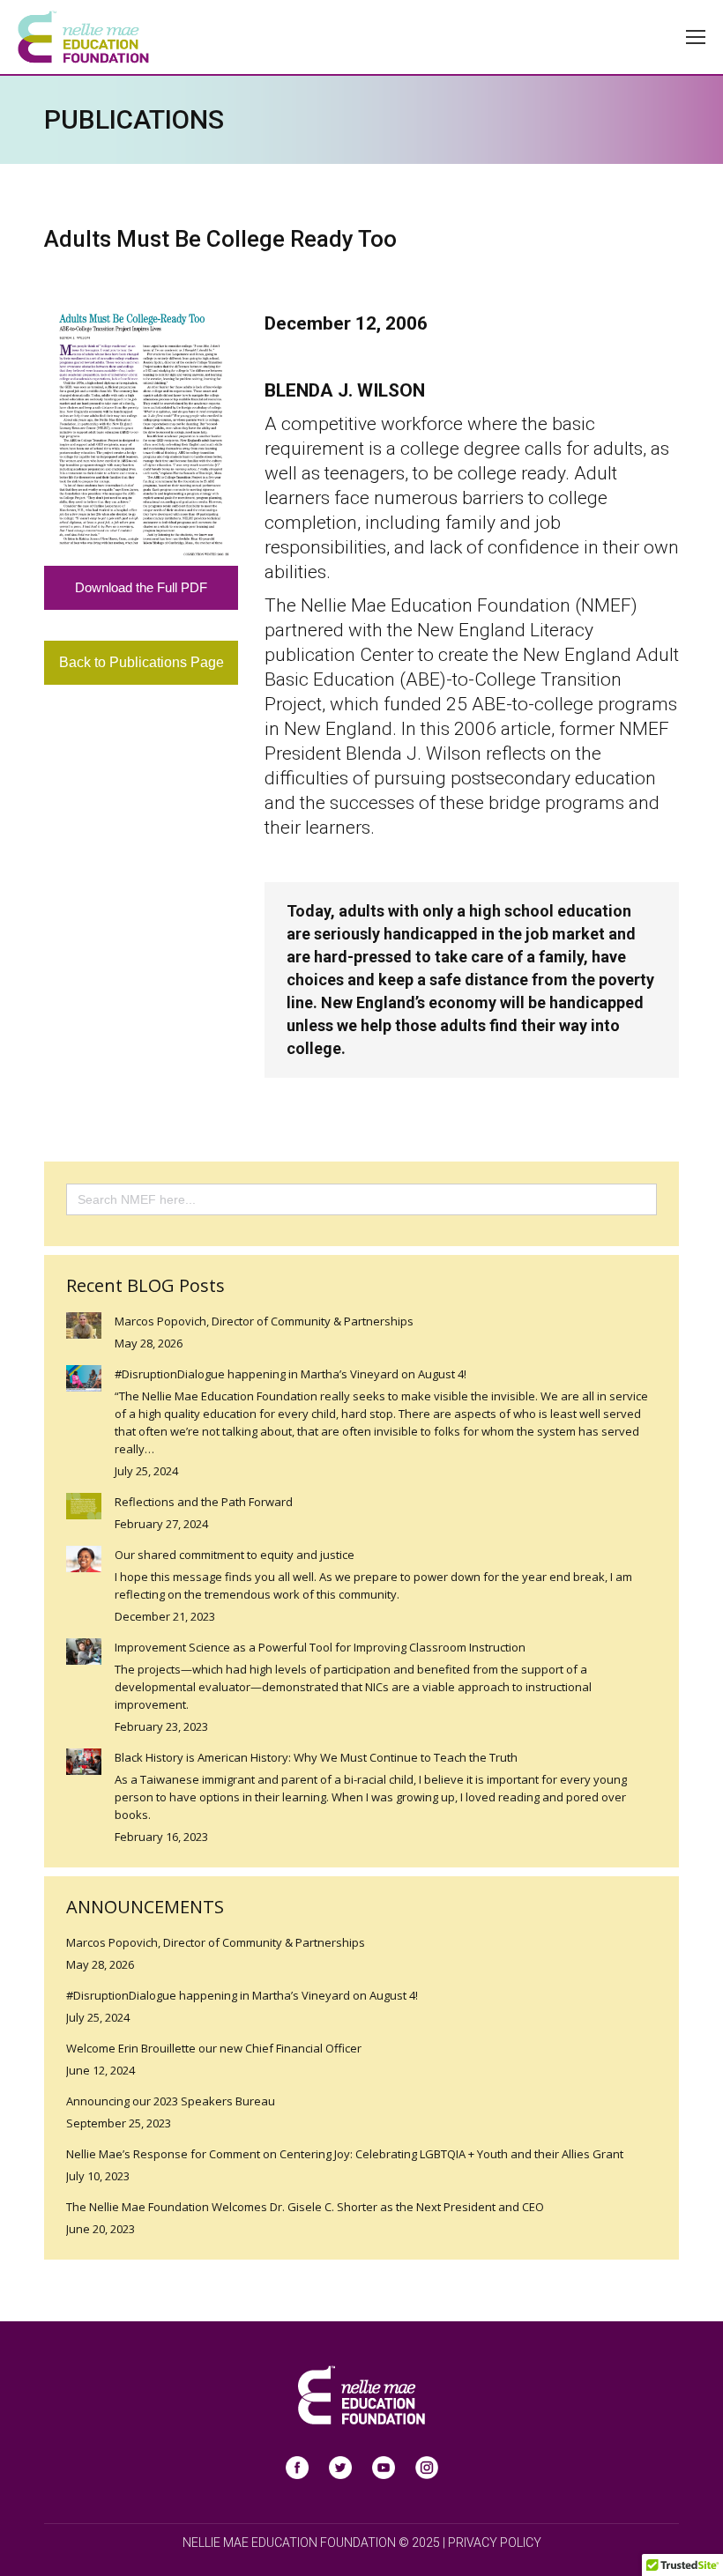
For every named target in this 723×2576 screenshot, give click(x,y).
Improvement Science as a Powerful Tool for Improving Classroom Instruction (320, 1647)
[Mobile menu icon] (696, 37)
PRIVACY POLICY (495, 2543)
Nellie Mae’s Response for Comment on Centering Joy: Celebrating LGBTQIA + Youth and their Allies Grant (345, 2154)
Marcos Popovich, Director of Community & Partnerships (264, 1321)
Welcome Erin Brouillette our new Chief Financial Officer (214, 2048)
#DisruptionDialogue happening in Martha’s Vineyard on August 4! (291, 1374)
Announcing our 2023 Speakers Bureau (171, 2101)
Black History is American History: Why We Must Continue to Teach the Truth (316, 1757)
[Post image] (84, 1325)
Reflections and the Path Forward (204, 1502)
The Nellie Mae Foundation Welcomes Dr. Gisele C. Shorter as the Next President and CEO (305, 2207)
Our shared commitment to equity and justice (235, 1555)
